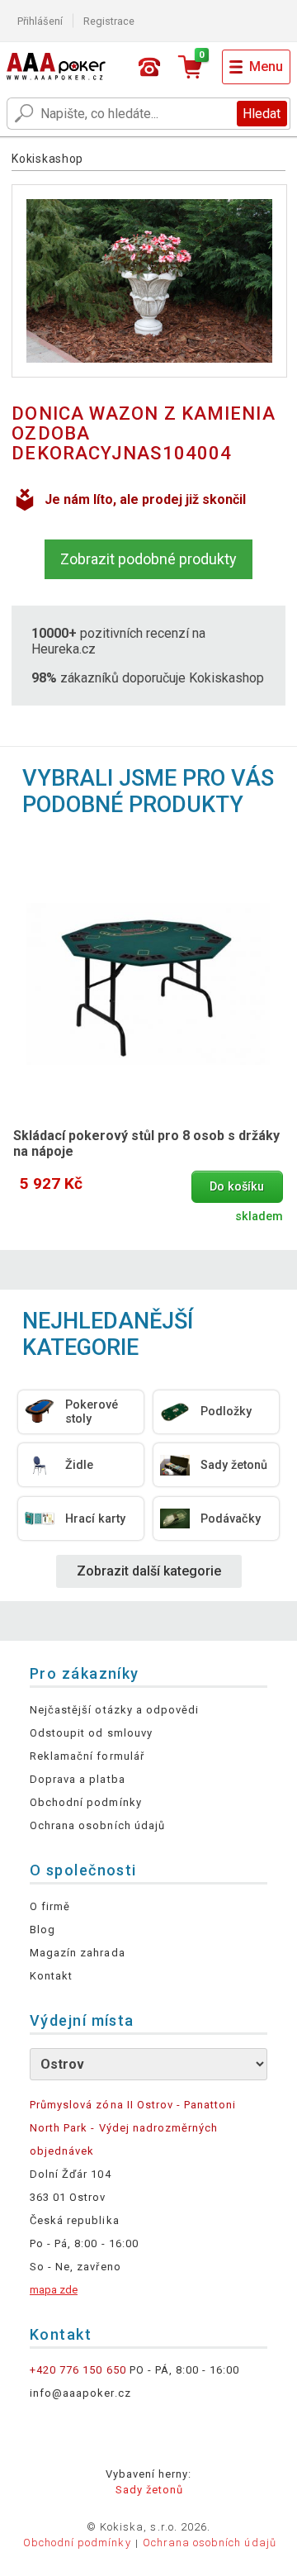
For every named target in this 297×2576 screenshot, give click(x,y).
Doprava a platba (78, 1779)
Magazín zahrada (78, 1953)
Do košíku (237, 1187)
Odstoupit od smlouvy (91, 1733)
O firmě (50, 1906)
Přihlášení (40, 21)
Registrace (109, 21)
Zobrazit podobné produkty (148, 559)
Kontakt (51, 1976)
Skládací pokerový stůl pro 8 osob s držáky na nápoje (146, 1143)
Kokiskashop (47, 159)
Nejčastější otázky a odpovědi (114, 1710)
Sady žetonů (149, 2490)
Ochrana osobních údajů (97, 1825)
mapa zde (54, 2290)
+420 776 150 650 (78, 2370)
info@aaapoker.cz (80, 2393)
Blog (42, 1930)
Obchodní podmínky (86, 1802)
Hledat (262, 114)
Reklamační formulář (87, 1756)
